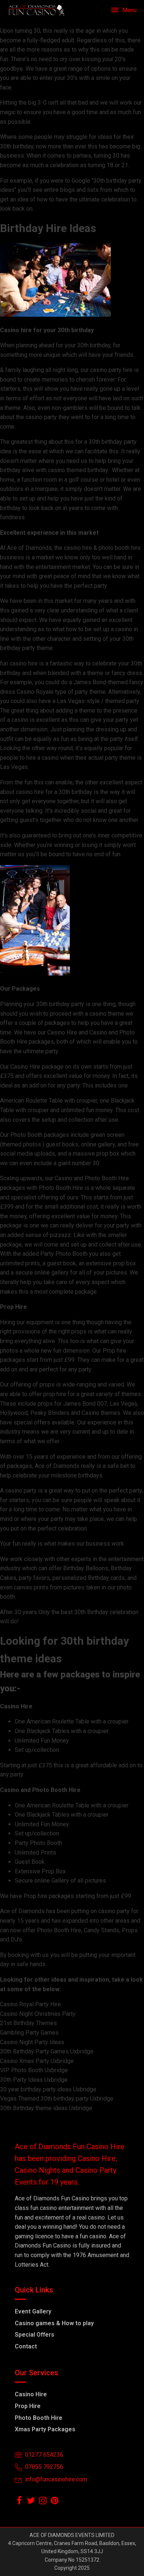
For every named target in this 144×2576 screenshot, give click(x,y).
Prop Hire (28, 2406)
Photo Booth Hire (39, 2418)
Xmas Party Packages (45, 2429)
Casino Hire (31, 2394)
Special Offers (35, 2335)
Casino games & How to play (54, 2323)
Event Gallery (33, 2311)
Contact (26, 2346)
